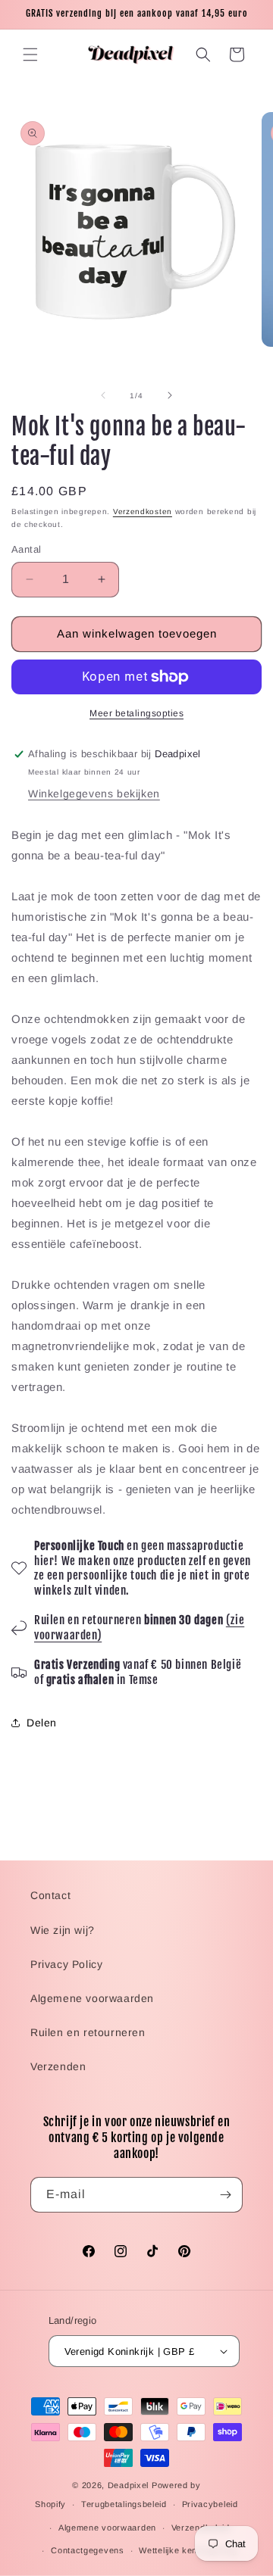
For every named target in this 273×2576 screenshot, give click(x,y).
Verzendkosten (143, 511)
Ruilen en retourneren (88, 2032)
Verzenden (58, 2066)
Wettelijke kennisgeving (188, 2550)
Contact (50, 1895)
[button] (30, 55)
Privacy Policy (66, 1964)
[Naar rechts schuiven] (170, 395)
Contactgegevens (88, 2550)
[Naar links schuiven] (103, 395)
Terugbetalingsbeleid (124, 2504)
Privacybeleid (210, 2504)
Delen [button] (42, 1723)
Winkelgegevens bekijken (94, 794)
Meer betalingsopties (136, 713)
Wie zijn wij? (63, 1930)
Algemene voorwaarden (92, 1998)
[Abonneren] (225, 2195)
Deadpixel (128, 2485)
